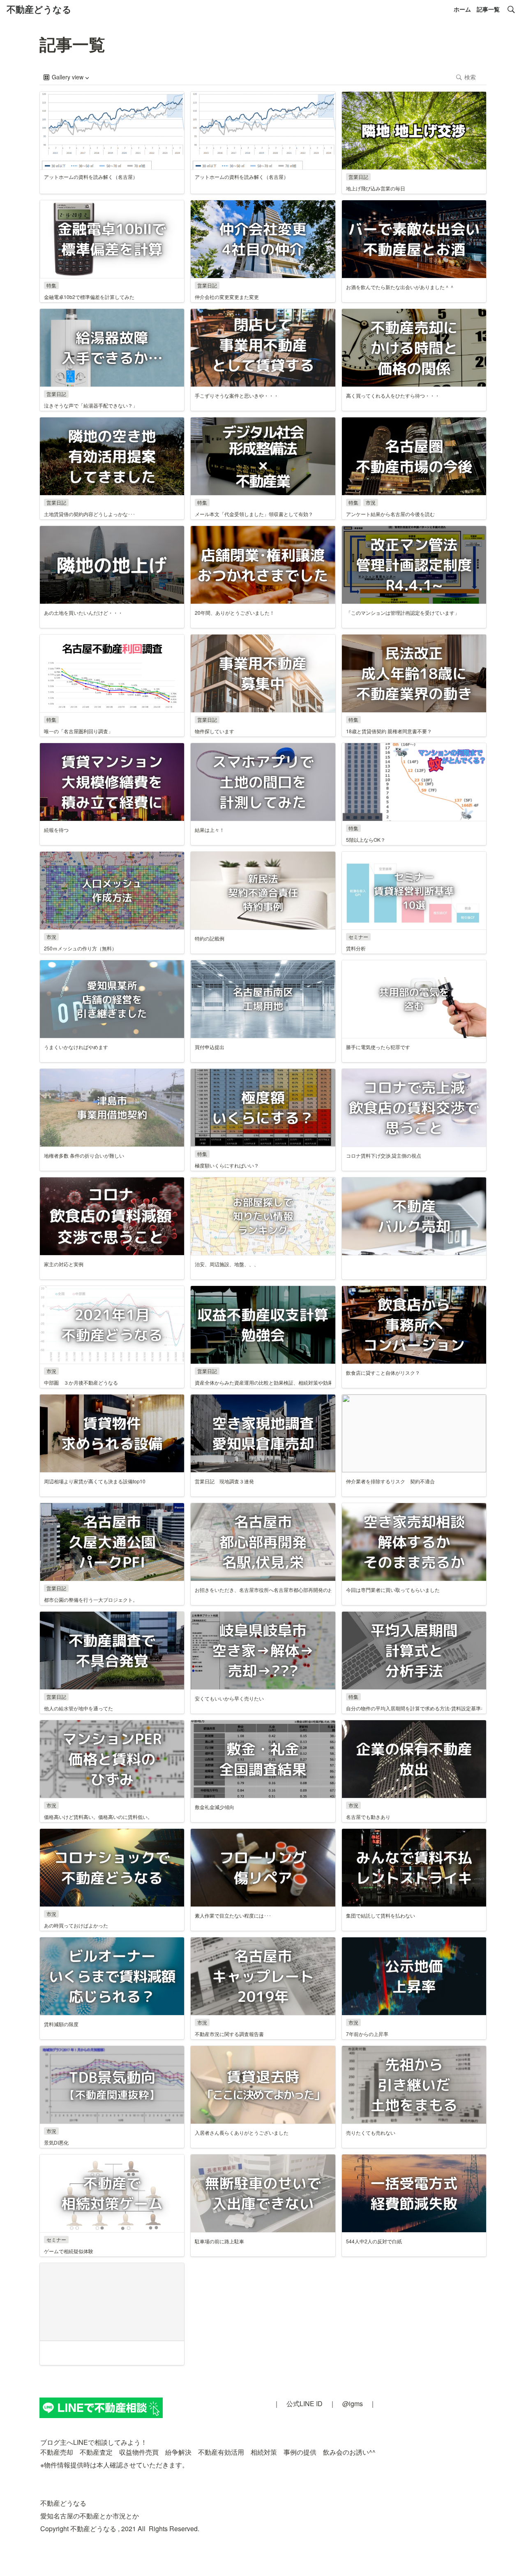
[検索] (511, 9)
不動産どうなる (39, 9)
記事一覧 (488, 9)
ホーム (462, 9)
